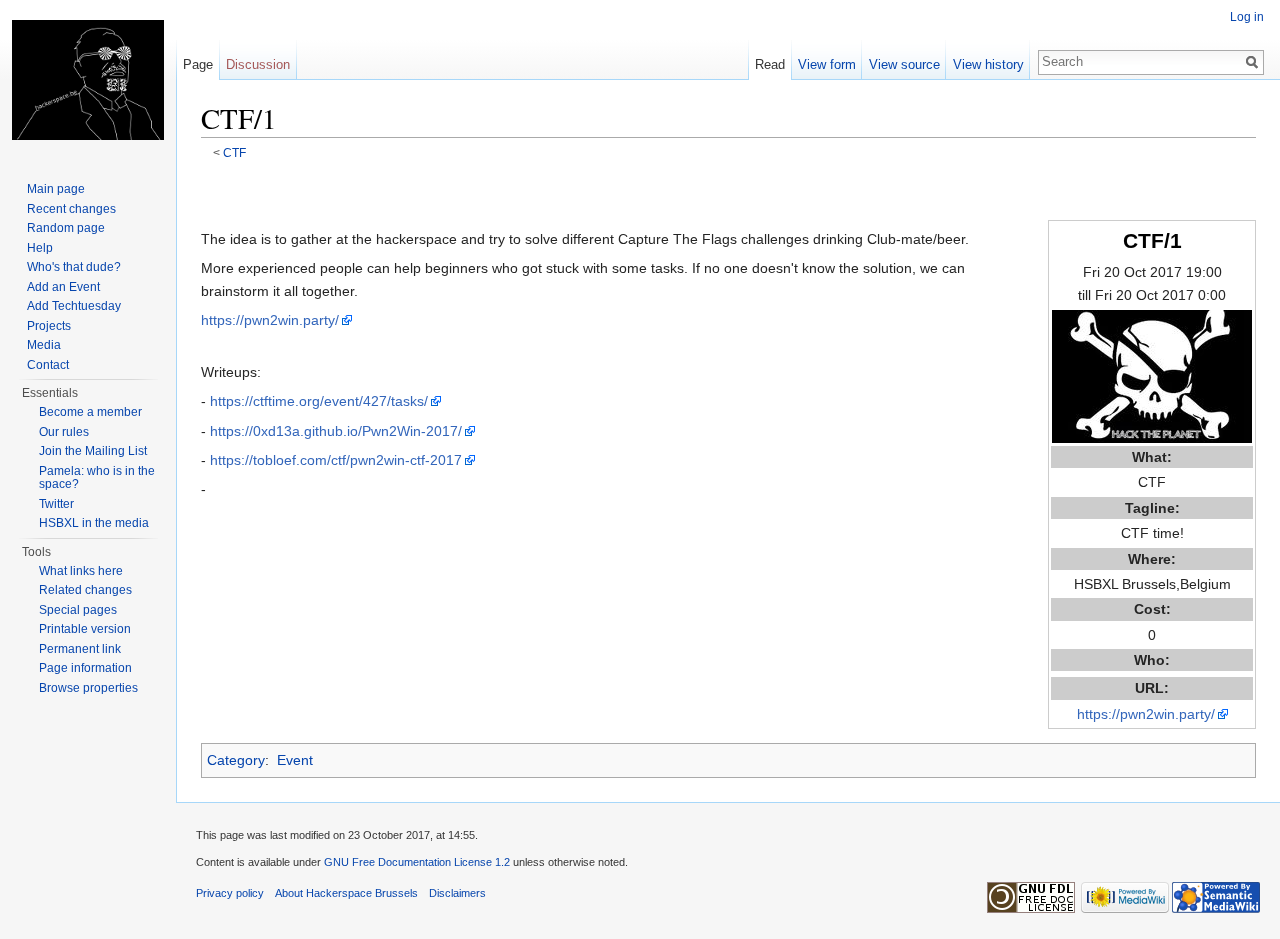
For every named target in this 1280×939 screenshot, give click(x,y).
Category (236, 760)
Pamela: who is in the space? (97, 478)
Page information (85, 668)
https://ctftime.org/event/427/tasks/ (319, 401)
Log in (1247, 17)
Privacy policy (230, 893)
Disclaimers (457, 893)
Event (295, 760)
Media (44, 345)
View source (904, 64)
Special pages (78, 610)
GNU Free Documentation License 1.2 (417, 862)
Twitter (56, 504)
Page (198, 64)
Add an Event (63, 287)
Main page (56, 189)
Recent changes (71, 209)
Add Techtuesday (74, 306)
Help (40, 248)
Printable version (85, 629)
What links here (81, 571)
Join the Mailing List (93, 451)
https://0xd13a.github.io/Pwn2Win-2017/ (336, 431)
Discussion (258, 64)
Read (770, 64)
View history (988, 64)
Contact (48, 365)
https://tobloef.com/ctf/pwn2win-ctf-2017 (336, 460)
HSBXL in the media (94, 523)
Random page (66, 228)
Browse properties (88, 688)
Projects (49, 326)
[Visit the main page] (88, 80)
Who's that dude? (74, 267)
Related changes (85, 590)
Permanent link (80, 649)
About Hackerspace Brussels (346, 893)
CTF (234, 152)
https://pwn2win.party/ (1146, 714)
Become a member (90, 412)
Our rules (64, 432)
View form (827, 64)
